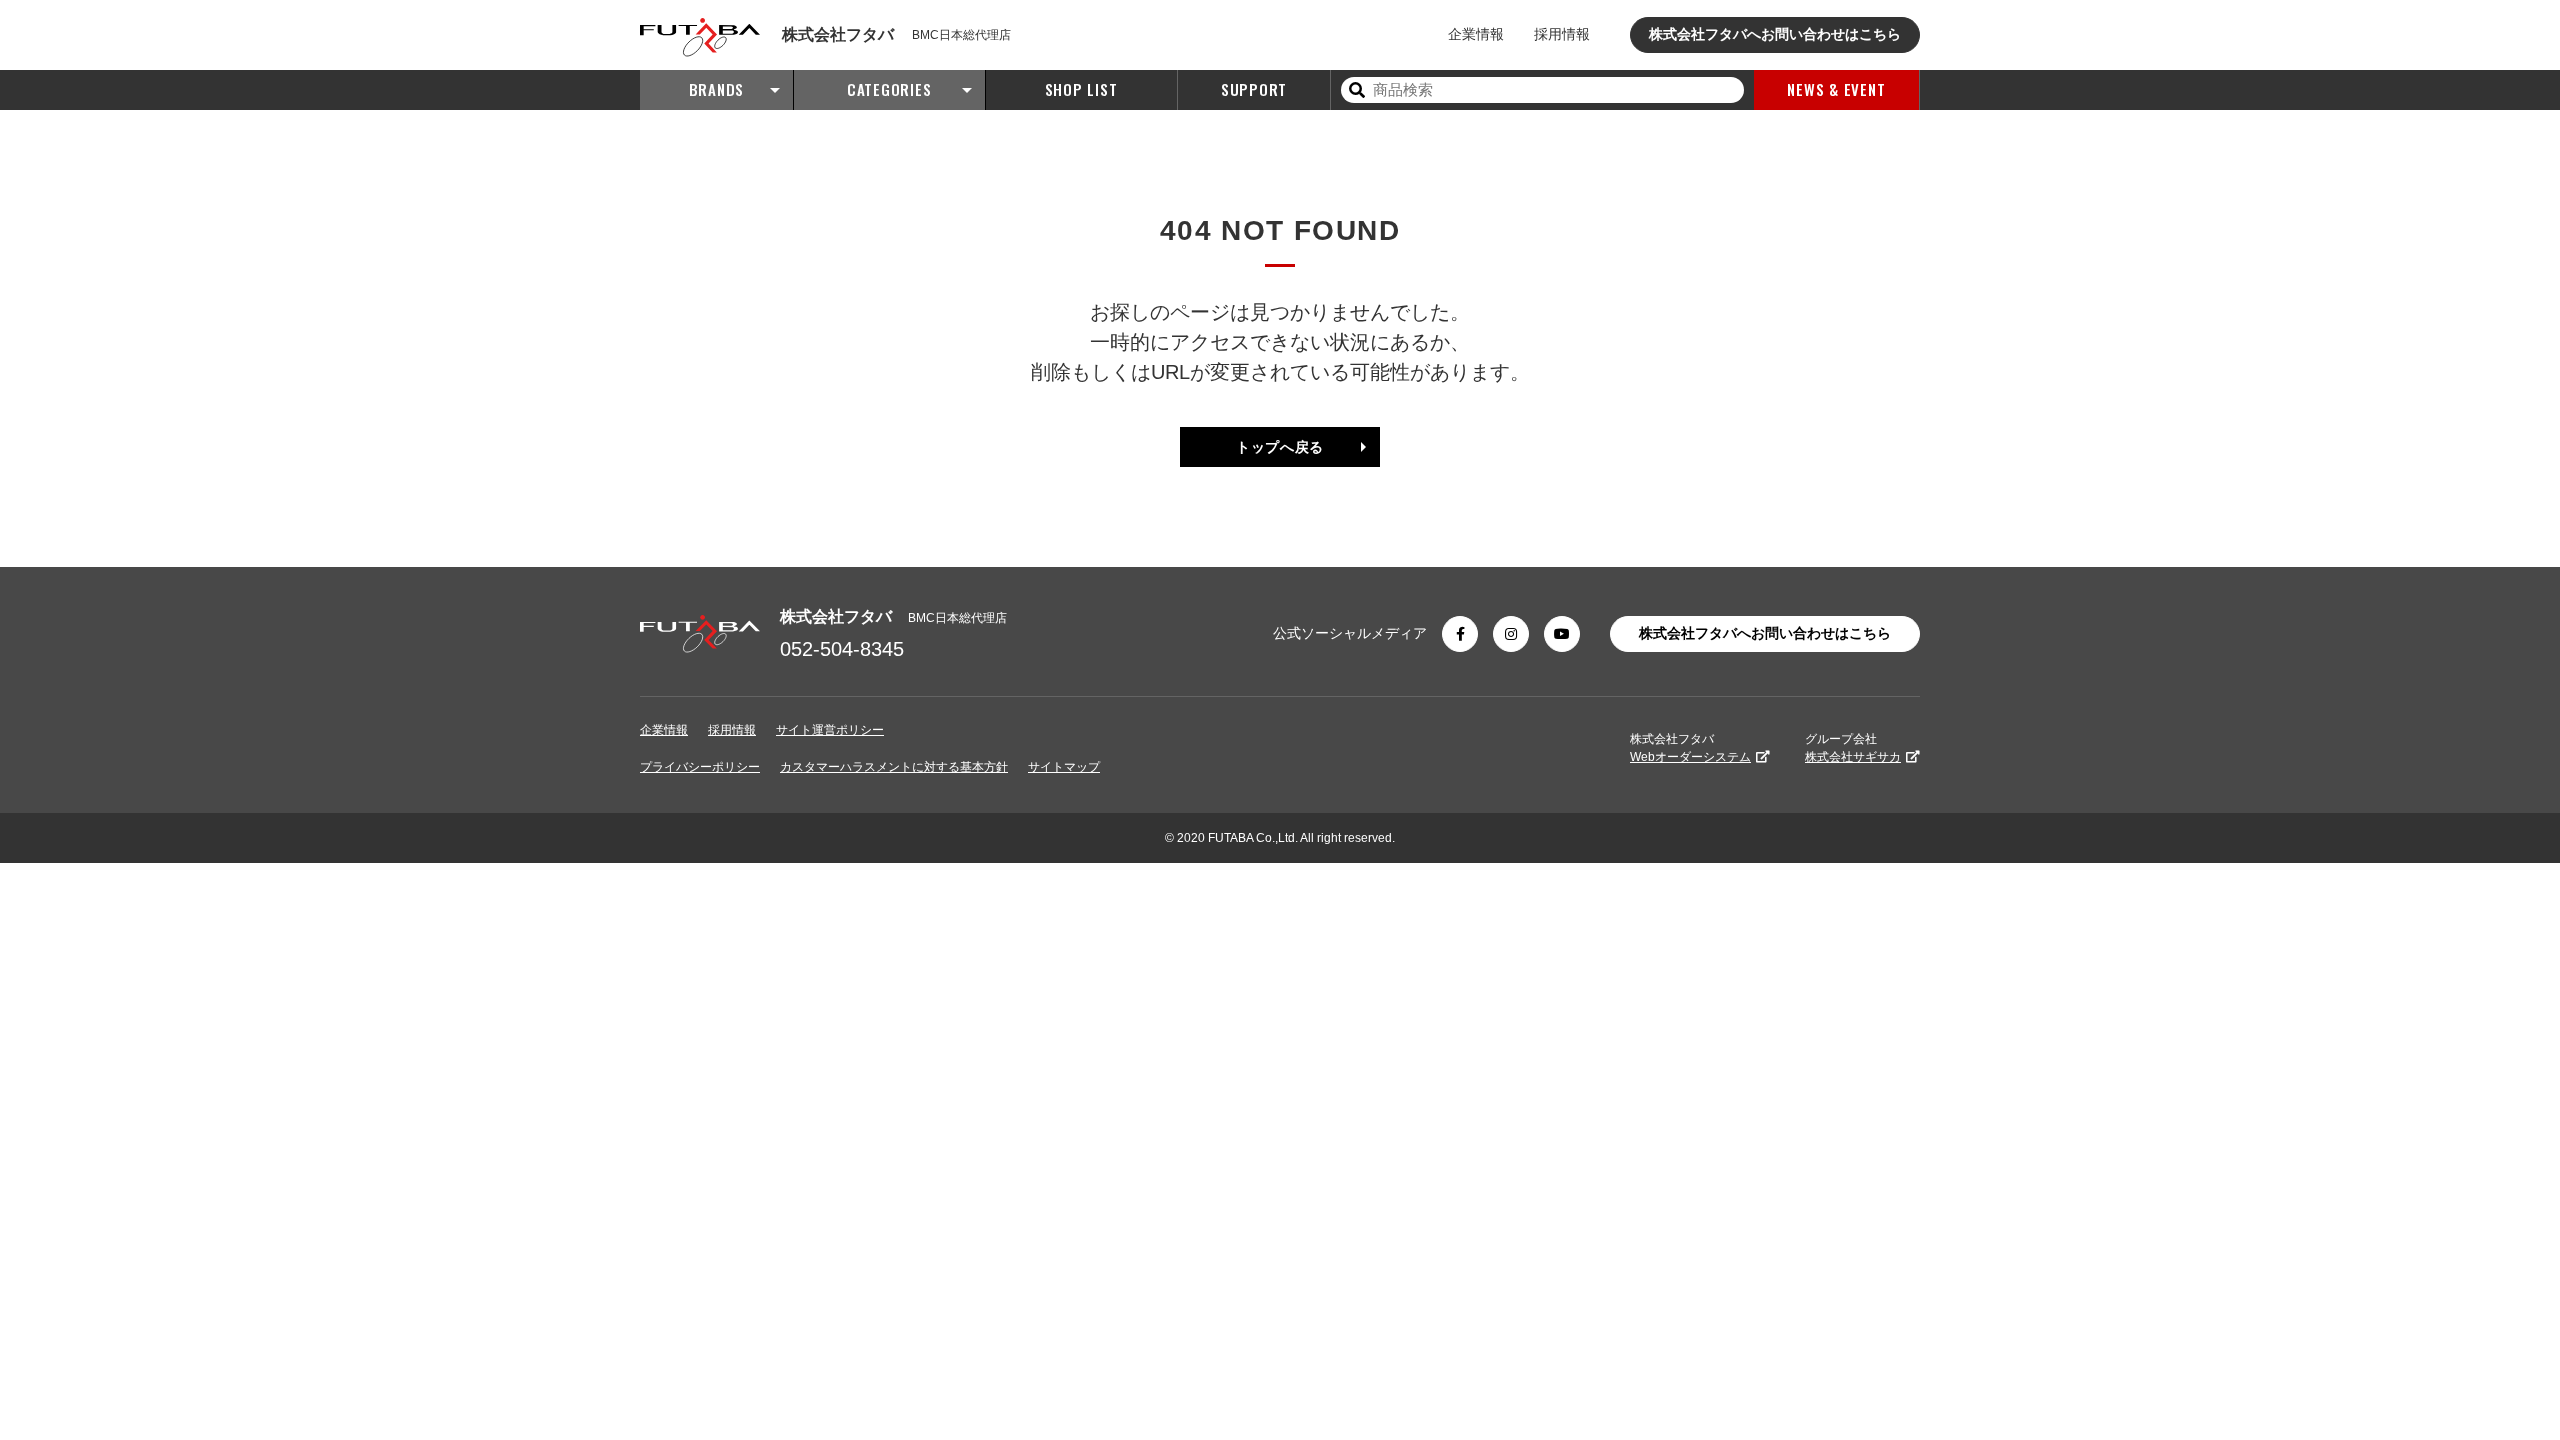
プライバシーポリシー (700, 767)
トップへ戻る (1280, 447)
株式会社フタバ (1690, 748)
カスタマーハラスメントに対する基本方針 (894, 767)
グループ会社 (1853, 748)
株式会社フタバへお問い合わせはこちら (1775, 34)
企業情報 (1476, 34)
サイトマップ (1064, 767)
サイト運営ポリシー (830, 730)
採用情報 (1562, 34)
